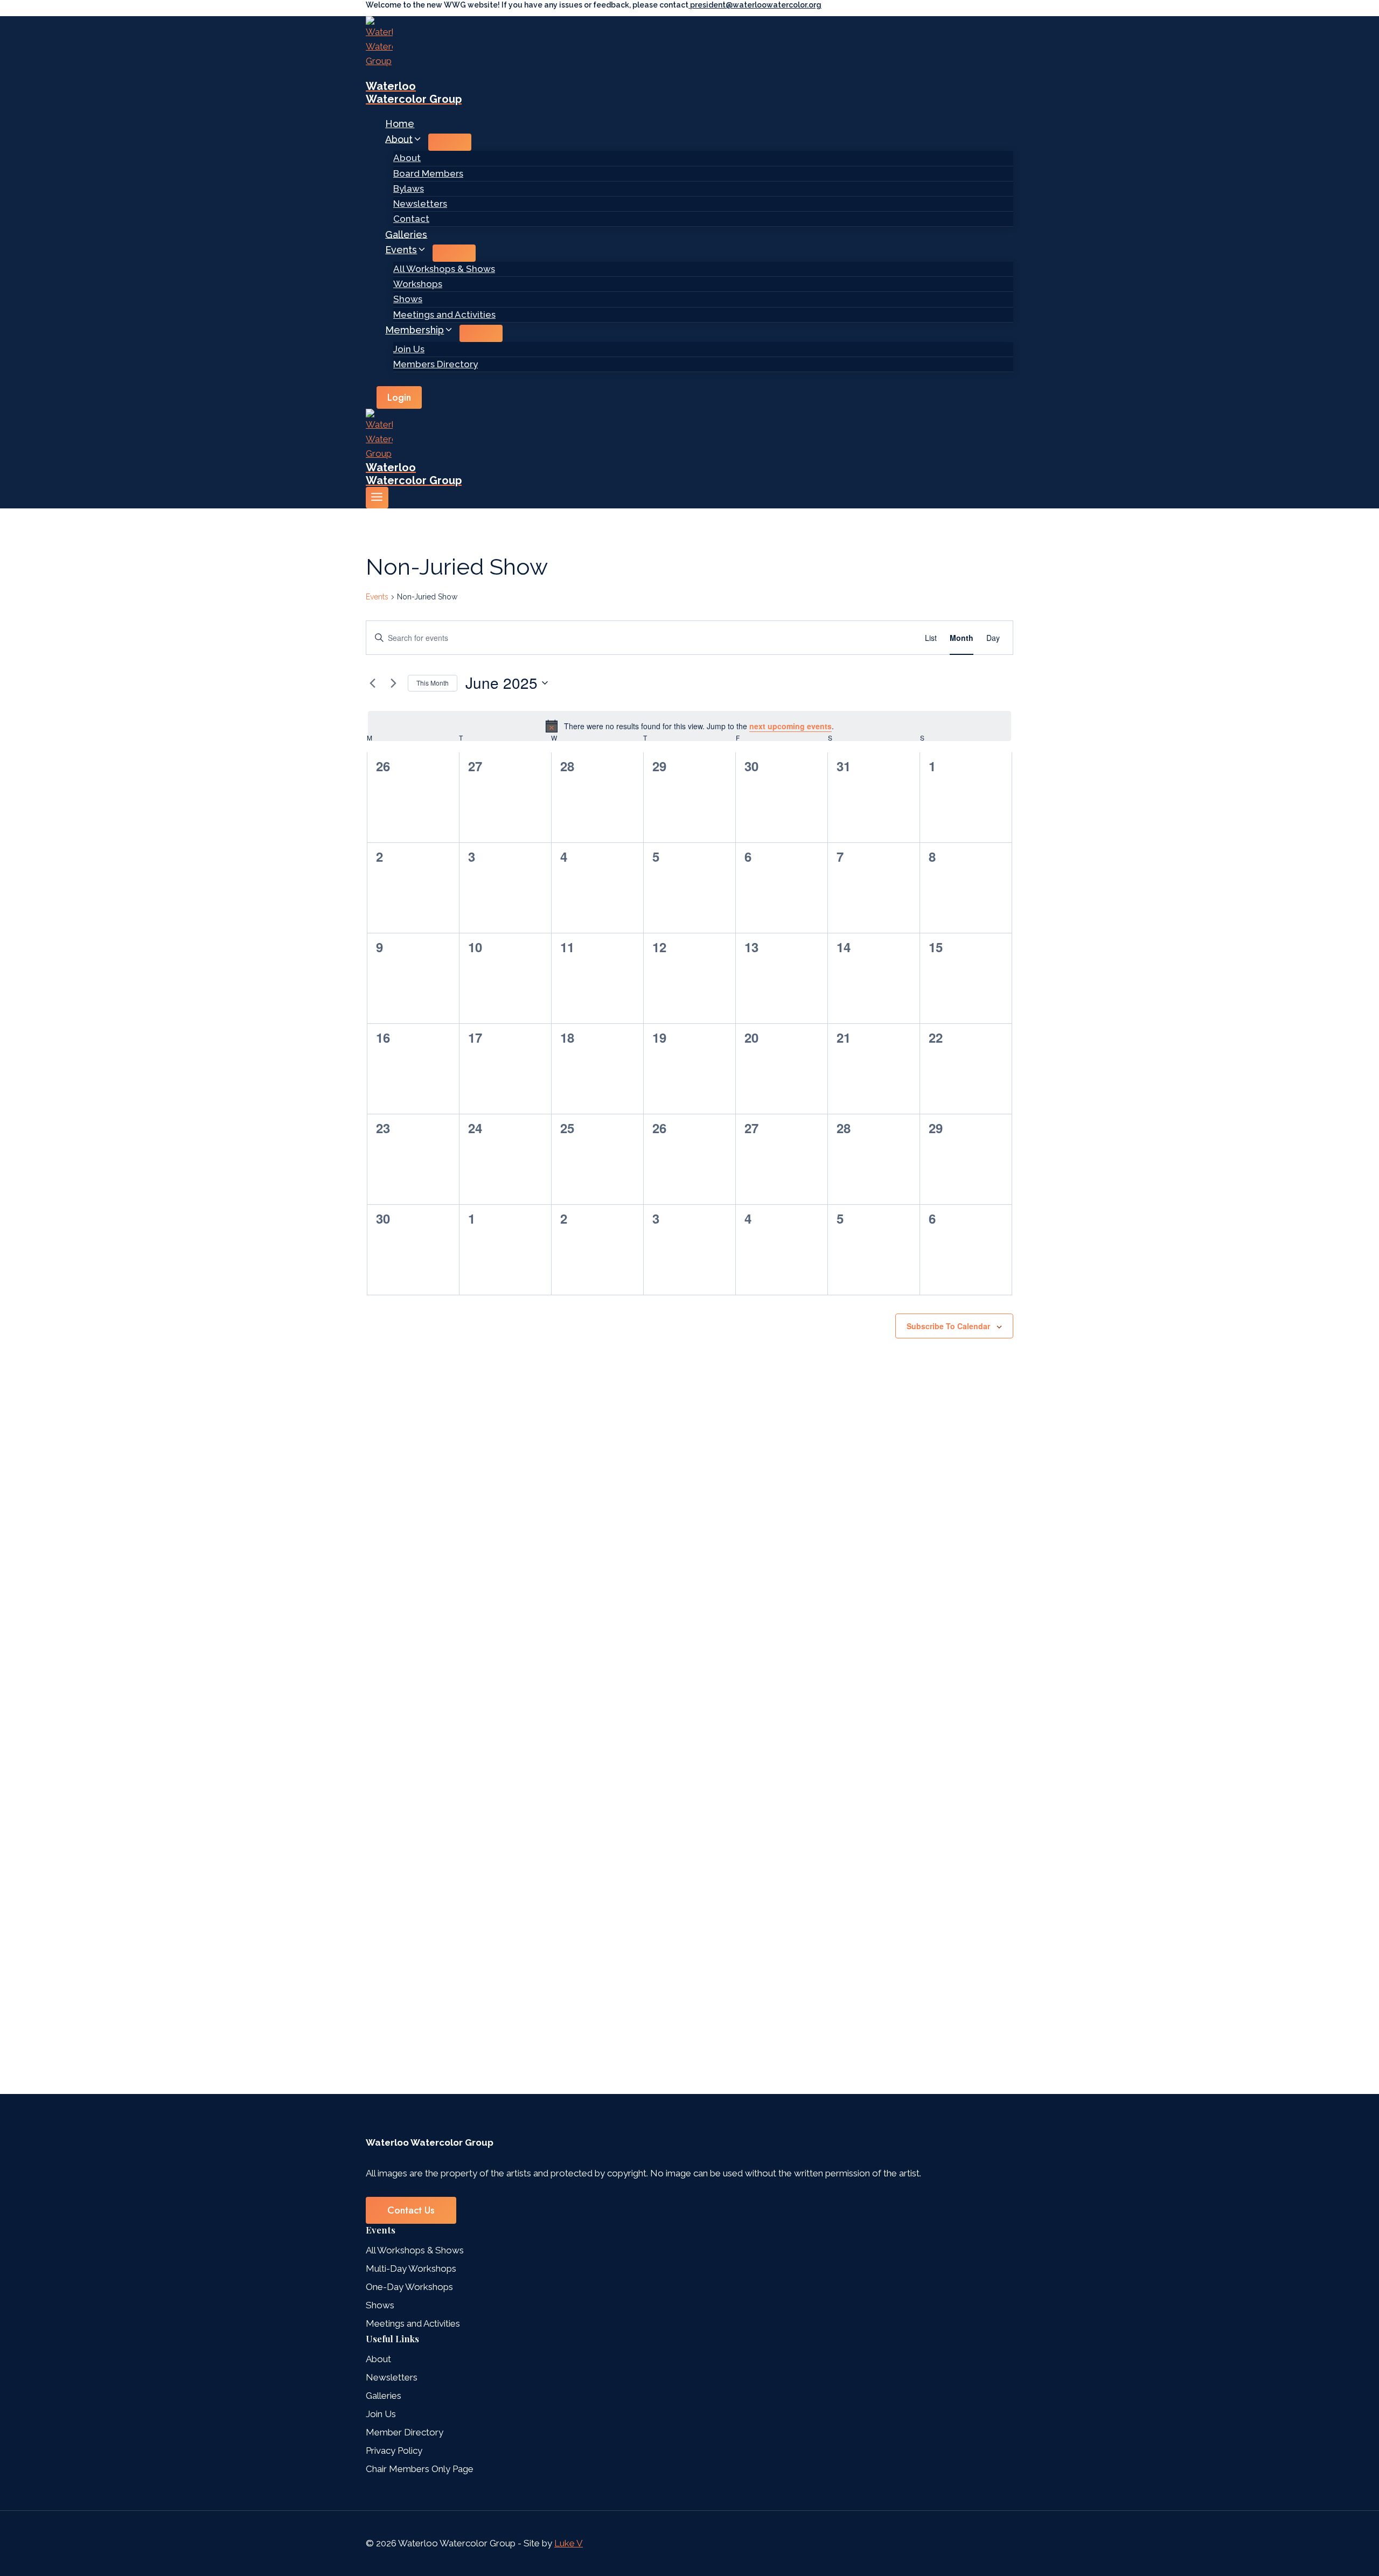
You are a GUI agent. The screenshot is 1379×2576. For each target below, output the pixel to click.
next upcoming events (791, 726)
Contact (411, 219)
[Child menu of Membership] (481, 333)
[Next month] (393, 683)
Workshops (418, 284)
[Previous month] (372, 683)
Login (399, 397)
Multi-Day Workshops (411, 2268)
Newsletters (420, 204)
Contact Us (411, 2210)
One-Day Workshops (409, 2287)
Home (400, 124)
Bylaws (409, 189)
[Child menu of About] (450, 142)
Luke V (569, 2543)
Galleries (406, 234)
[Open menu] (377, 498)
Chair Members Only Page (420, 2469)
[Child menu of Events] (454, 253)
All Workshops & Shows (444, 269)
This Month (433, 683)
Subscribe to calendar (948, 1326)
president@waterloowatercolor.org (755, 5)
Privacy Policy (394, 2451)
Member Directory (405, 2432)
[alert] (689, 726)
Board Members (428, 173)
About (407, 158)
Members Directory (436, 364)
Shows (408, 299)
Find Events (879, 638)
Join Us (409, 349)
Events (377, 597)
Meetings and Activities (444, 315)
